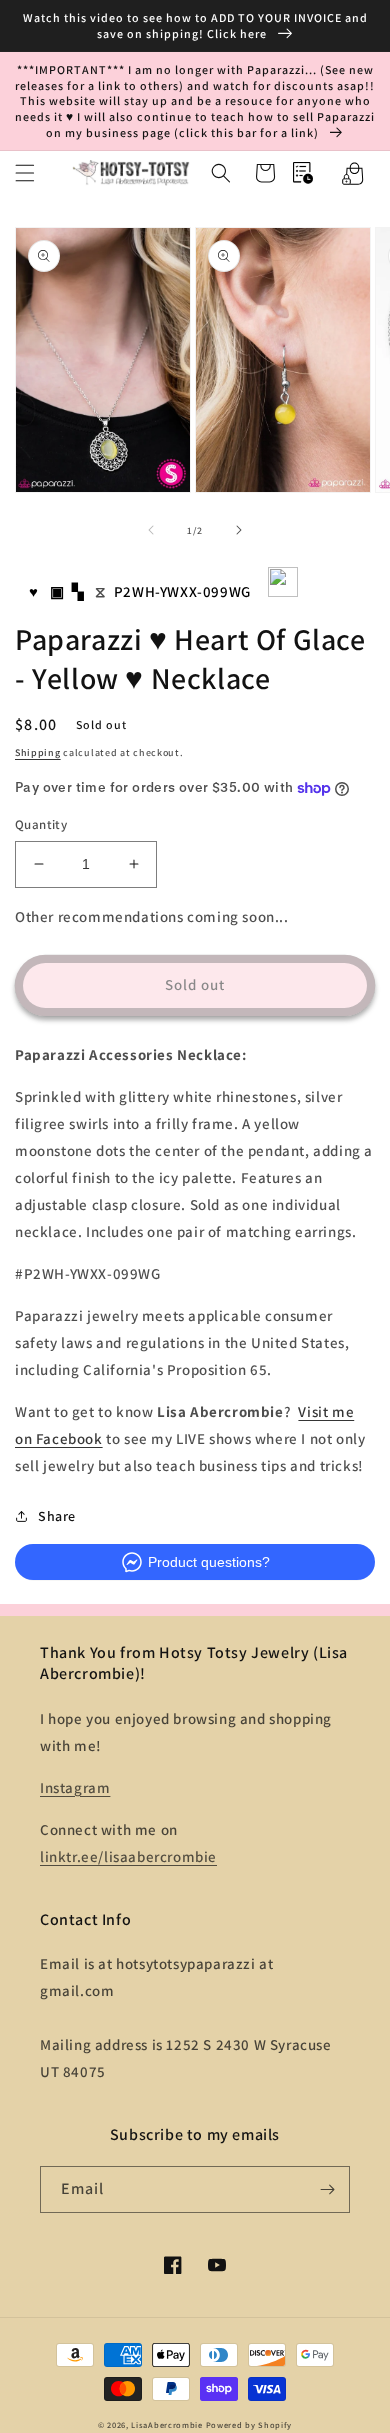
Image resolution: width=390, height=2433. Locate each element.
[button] (25, 173)
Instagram (75, 1787)
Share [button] (57, 1516)
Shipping (38, 752)
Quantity (41, 824)
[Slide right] (239, 530)
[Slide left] (151, 530)
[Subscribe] (327, 2189)
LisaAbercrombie (167, 2424)
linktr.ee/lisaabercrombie (128, 1856)
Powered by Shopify (249, 2424)
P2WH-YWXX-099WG (182, 591)
